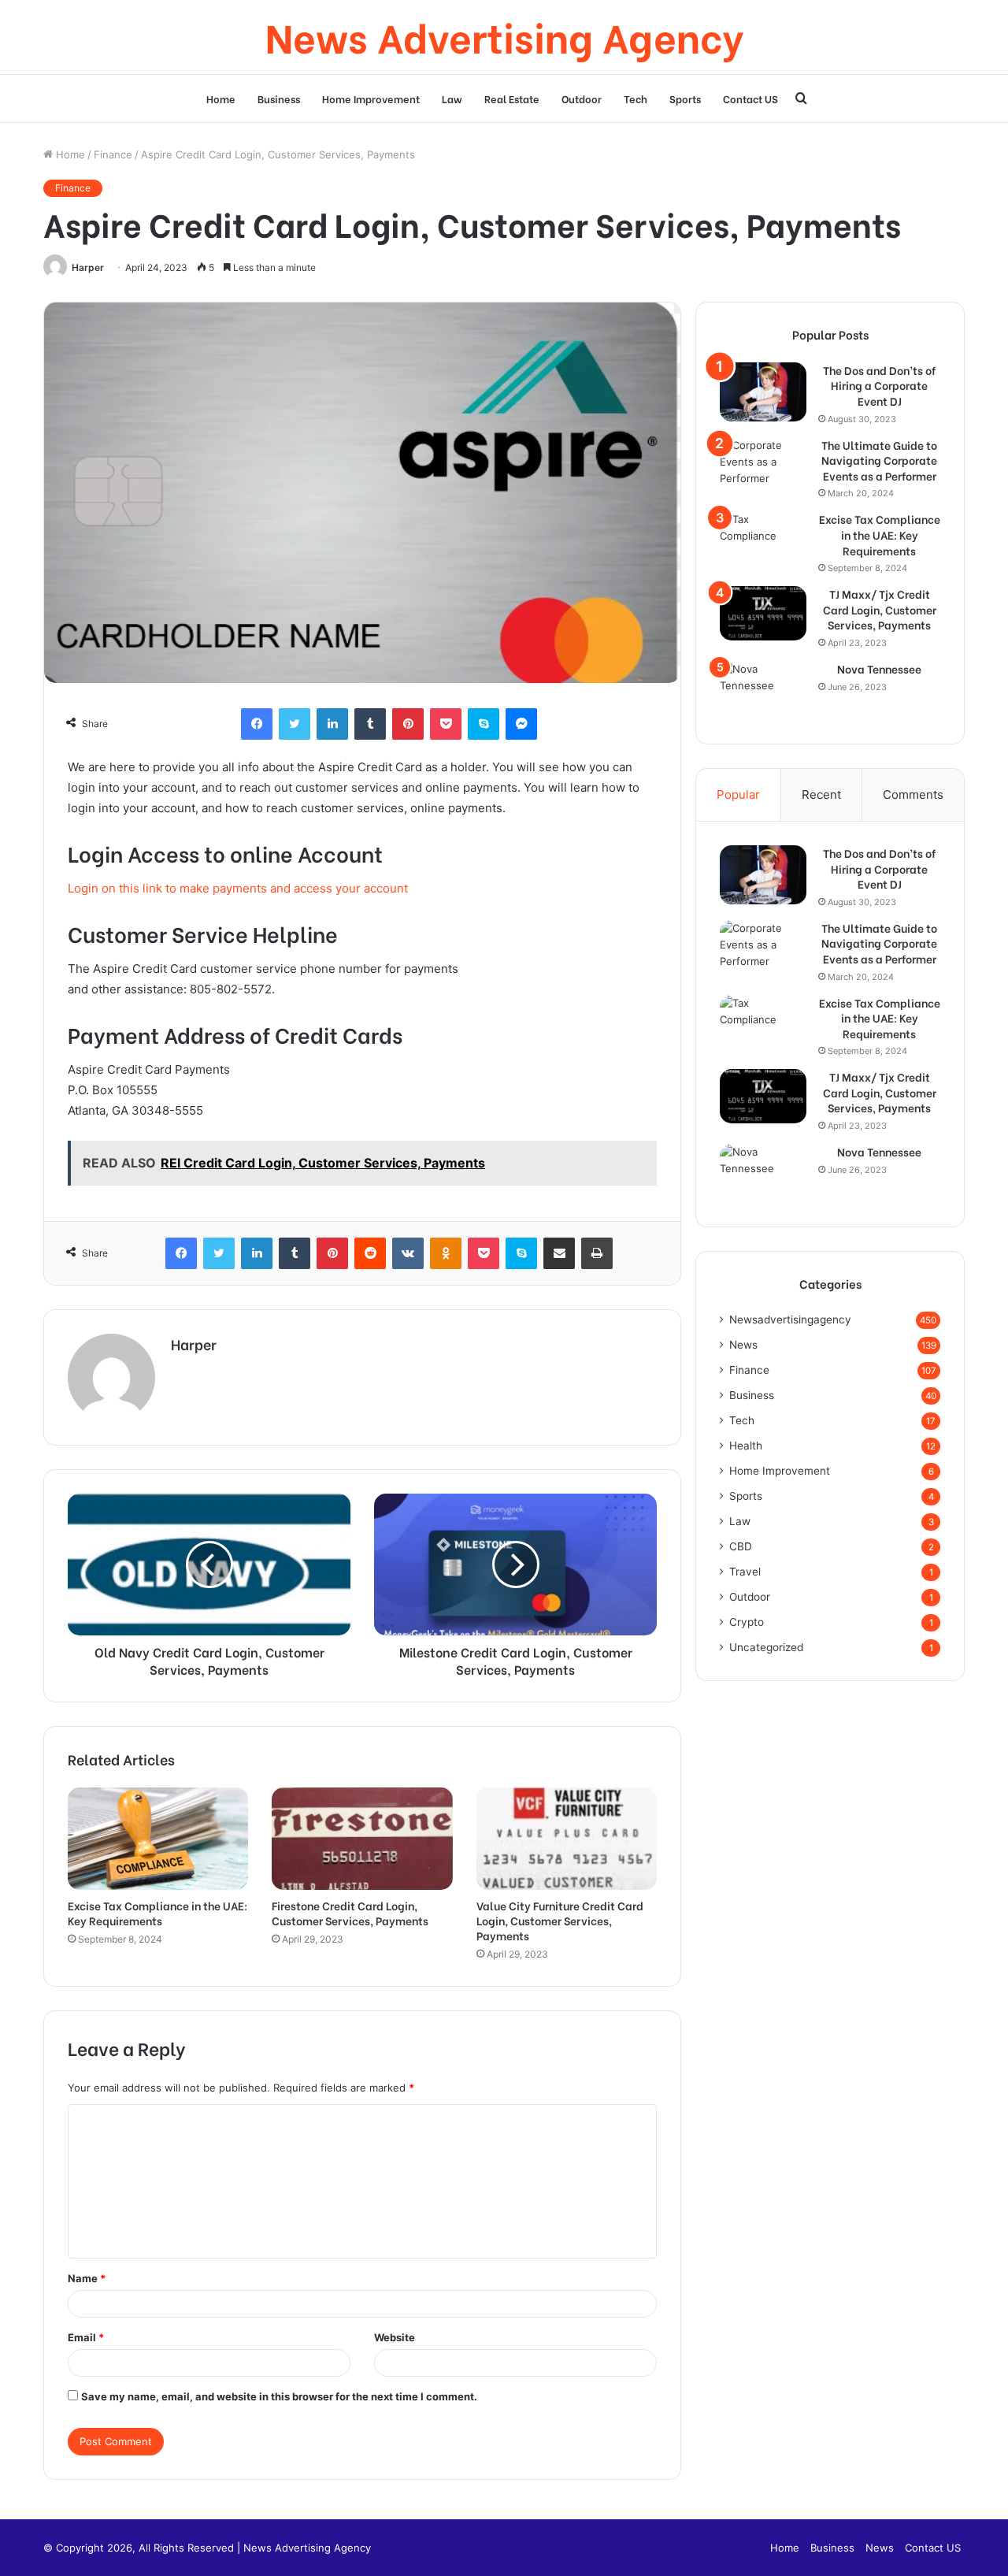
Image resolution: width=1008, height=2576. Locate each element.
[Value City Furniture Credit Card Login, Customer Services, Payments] (567, 1838)
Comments (913, 794)
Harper (88, 267)
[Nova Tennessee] (763, 690)
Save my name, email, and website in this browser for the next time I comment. (279, 2396)
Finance (113, 154)
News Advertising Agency (307, 2548)
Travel (745, 1572)
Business (279, 98)
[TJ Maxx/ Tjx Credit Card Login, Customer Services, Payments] (763, 613)
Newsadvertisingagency (790, 1320)
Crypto (747, 1622)
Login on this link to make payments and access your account (238, 888)
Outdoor (582, 98)
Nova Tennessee (879, 669)
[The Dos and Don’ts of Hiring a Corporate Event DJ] (763, 392)
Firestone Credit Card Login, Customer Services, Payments (350, 1913)
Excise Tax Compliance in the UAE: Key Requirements (157, 1913)
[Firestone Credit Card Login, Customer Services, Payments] (362, 1838)
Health (746, 1446)
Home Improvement (371, 98)
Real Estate (512, 98)
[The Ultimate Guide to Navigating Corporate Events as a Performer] (763, 467)
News (743, 1345)
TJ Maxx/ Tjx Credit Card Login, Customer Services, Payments (880, 609)
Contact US (750, 98)
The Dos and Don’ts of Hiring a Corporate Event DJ (879, 386)
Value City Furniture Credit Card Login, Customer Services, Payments (560, 1920)
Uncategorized (766, 1647)
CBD (741, 1546)
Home (221, 98)
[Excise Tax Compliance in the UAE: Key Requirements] (158, 1838)
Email (86, 2337)
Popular (738, 794)
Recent (821, 794)
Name (87, 2278)
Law (452, 98)
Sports (685, 98)
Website (395, 2337)
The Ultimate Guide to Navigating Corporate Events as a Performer (879, 460)
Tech (636, 98)
